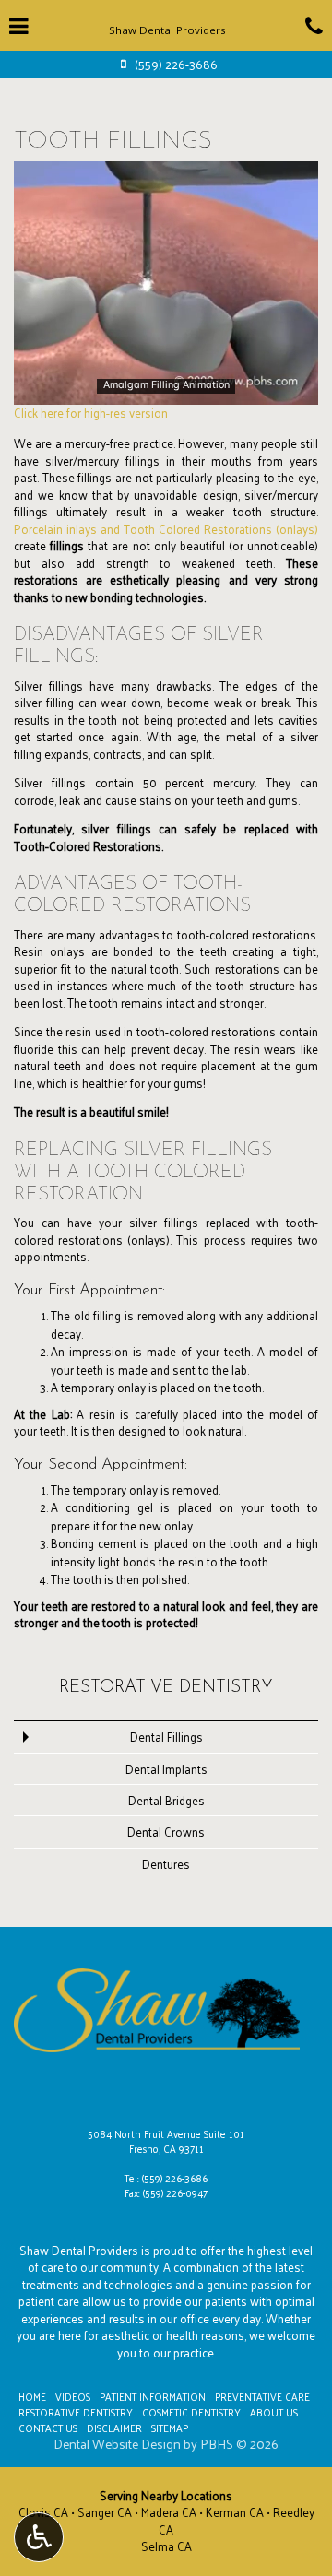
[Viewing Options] (39, 2537)
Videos (73, 2396)
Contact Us (48, 2428)
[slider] (165, 390)
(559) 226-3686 (175, 2178)
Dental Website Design (117, 2444)
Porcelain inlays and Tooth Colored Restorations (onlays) (166, 529)
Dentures (166, 1864)
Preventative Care (262, 2396)
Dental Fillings (166, 1737)
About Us (274, 2412)
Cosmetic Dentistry (191, 2412)
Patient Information (153, 2396)
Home (32, 2396)
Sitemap (170, 2428)
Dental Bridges (166, 1800)
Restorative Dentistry (166, 1688)
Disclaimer (114, 2428)
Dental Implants (166, 1769)
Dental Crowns (166, 1832)
